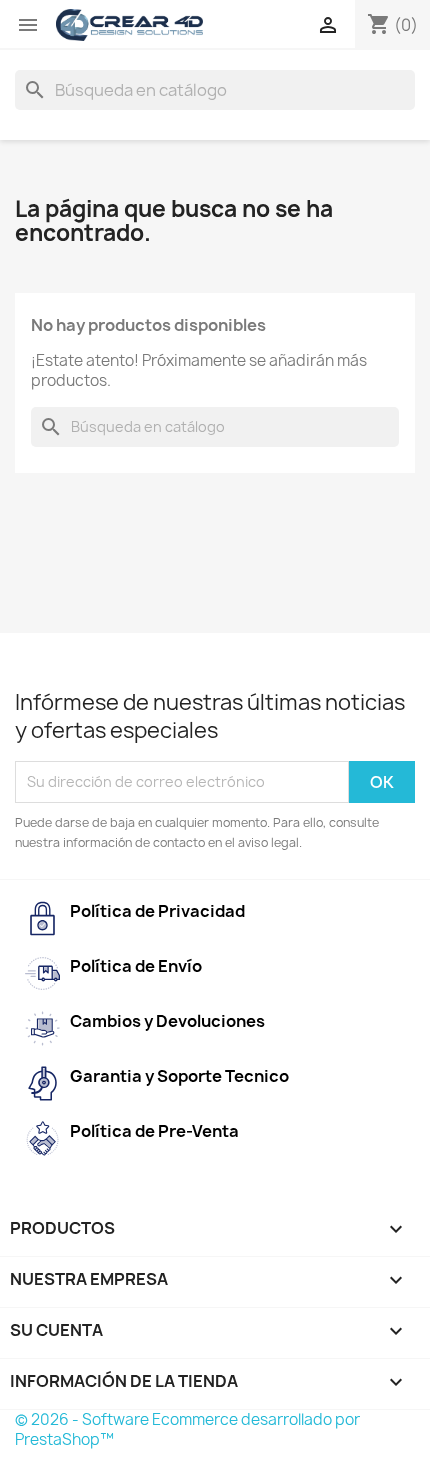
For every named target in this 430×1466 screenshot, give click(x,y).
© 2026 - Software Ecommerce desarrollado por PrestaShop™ (187, 1429)
